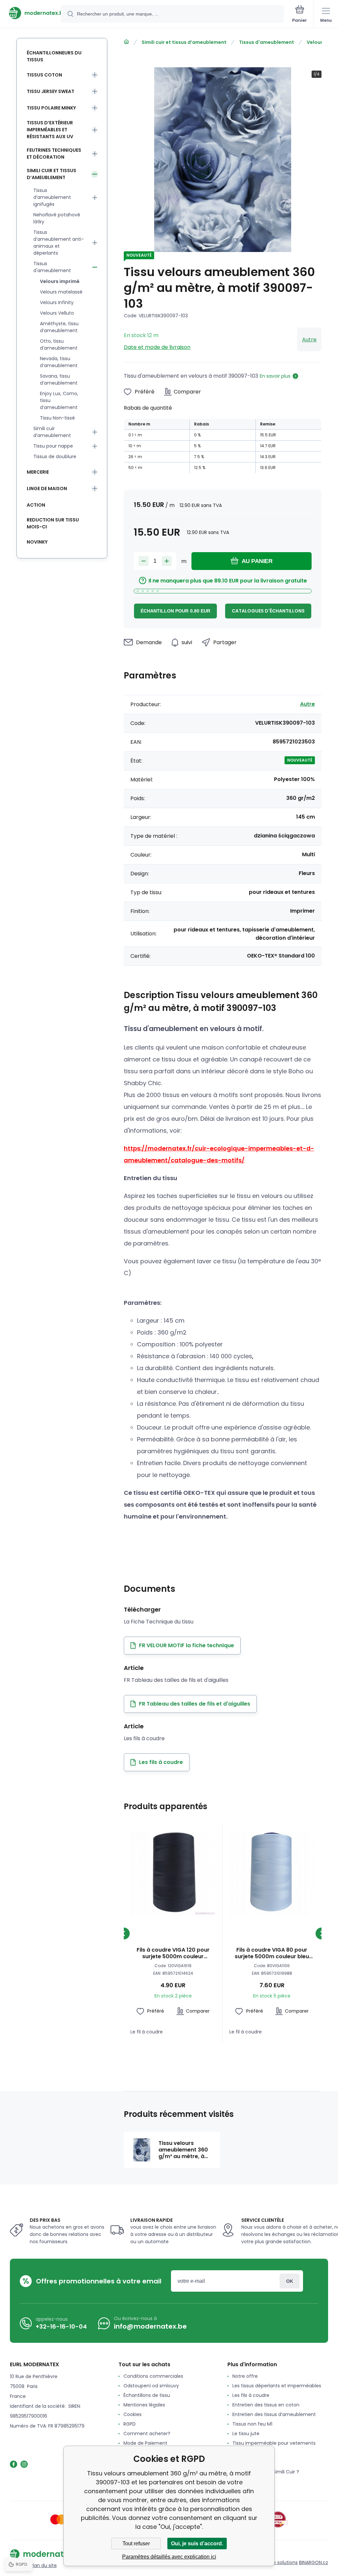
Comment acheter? (147, 2434)
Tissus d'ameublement (267, 42)
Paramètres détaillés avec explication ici (169, 2557)
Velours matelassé (61, 292)
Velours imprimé (60, 281)
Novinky (37, 542)
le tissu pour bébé (253, 2453)
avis (237, 2481)
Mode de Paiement (145, 2443)
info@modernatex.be (150, 2326)
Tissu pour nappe (53, 446)
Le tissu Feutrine (251, 2462)
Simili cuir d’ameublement (52, 432)
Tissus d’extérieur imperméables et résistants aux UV (50, 130)
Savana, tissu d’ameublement (59, 379)
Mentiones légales (144, 2405)
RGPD (130, 2424)
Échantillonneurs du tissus (54, 56)
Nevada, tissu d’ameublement (59, 362)
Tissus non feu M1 (252, 2424)
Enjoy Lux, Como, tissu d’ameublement (59, 400)
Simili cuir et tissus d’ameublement (184, 42)
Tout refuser (136, 2544)
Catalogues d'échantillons (268, 611)
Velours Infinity (57, 302)
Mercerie (38, 472)
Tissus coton (44, 75)
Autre (309, 340)
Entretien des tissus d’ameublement (274, 2414)
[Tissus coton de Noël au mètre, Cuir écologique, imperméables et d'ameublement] (126, 42)
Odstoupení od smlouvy (151, 2386)
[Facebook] (14, 2464)
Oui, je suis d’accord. (197, 2544)
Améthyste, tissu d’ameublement (59, 327)
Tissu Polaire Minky (51, 108)
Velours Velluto (57, 313)
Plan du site (44, 2565)
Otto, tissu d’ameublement (59, 345)
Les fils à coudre (251, 2395)
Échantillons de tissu (147, 2395)
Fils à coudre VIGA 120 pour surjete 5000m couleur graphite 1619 (173, 1953)
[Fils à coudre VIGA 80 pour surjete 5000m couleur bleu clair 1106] (272, 1873)
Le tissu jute (246, 2434)
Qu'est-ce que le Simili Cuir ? (266, 2472)
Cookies (133, 2414)
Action (36, 505)
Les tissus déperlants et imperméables (277, 2386)
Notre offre (245, 2376)
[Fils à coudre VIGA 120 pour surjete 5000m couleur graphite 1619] (173, 1873)
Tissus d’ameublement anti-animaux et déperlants (59, 243)
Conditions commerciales (153, 2376)
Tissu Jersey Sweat (51, 91)
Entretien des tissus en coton (266, 2405)
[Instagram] (24, 2464)
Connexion (290, 2281)
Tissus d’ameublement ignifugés (52, 197)
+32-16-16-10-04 (61, 2326)
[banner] (31, 13)
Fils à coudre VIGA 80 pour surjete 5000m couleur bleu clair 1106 (272, 1953)
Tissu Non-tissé (57, 418)
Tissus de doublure (55, 456)
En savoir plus (275, 376)
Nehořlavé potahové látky (57, 218)
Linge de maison (47, 488)
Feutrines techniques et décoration (54, 154)
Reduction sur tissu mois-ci (53, 523)
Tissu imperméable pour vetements (274, 2443)
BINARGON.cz (314, 2562)
